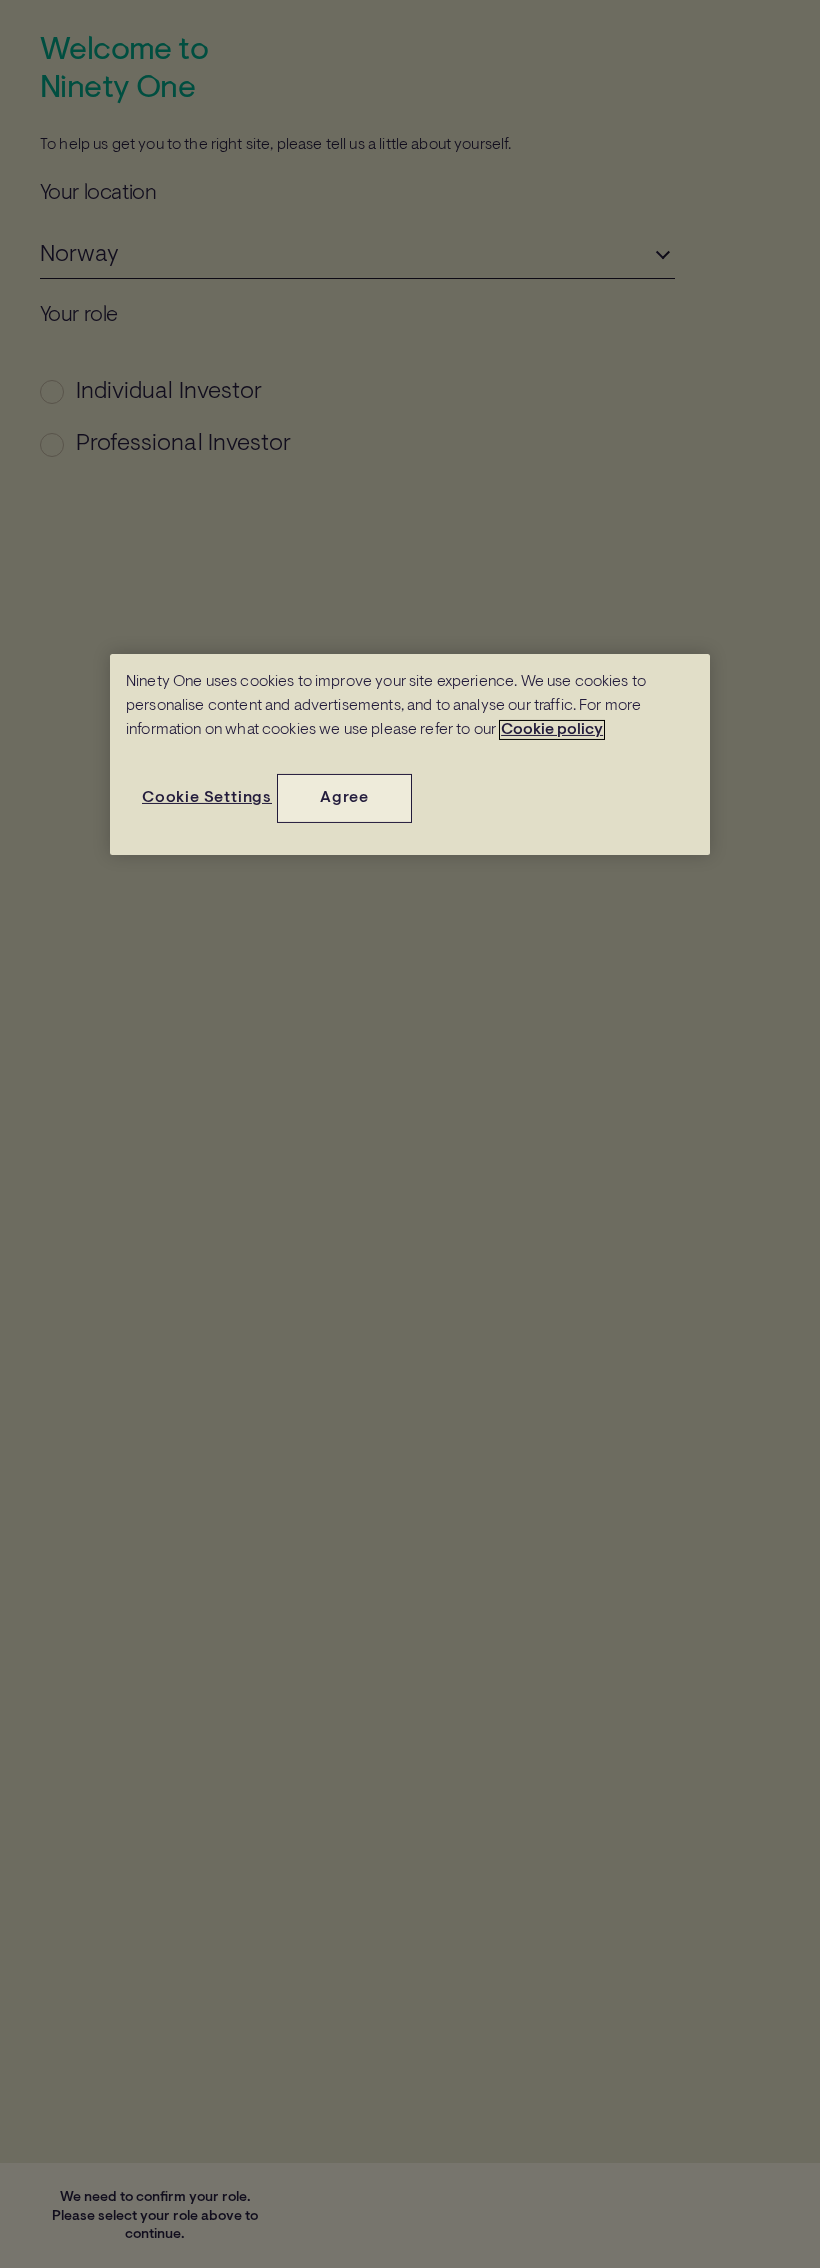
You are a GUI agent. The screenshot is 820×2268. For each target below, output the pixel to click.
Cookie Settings (207, 798)
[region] (410, 754)
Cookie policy (552, 730)
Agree (344, 798)
